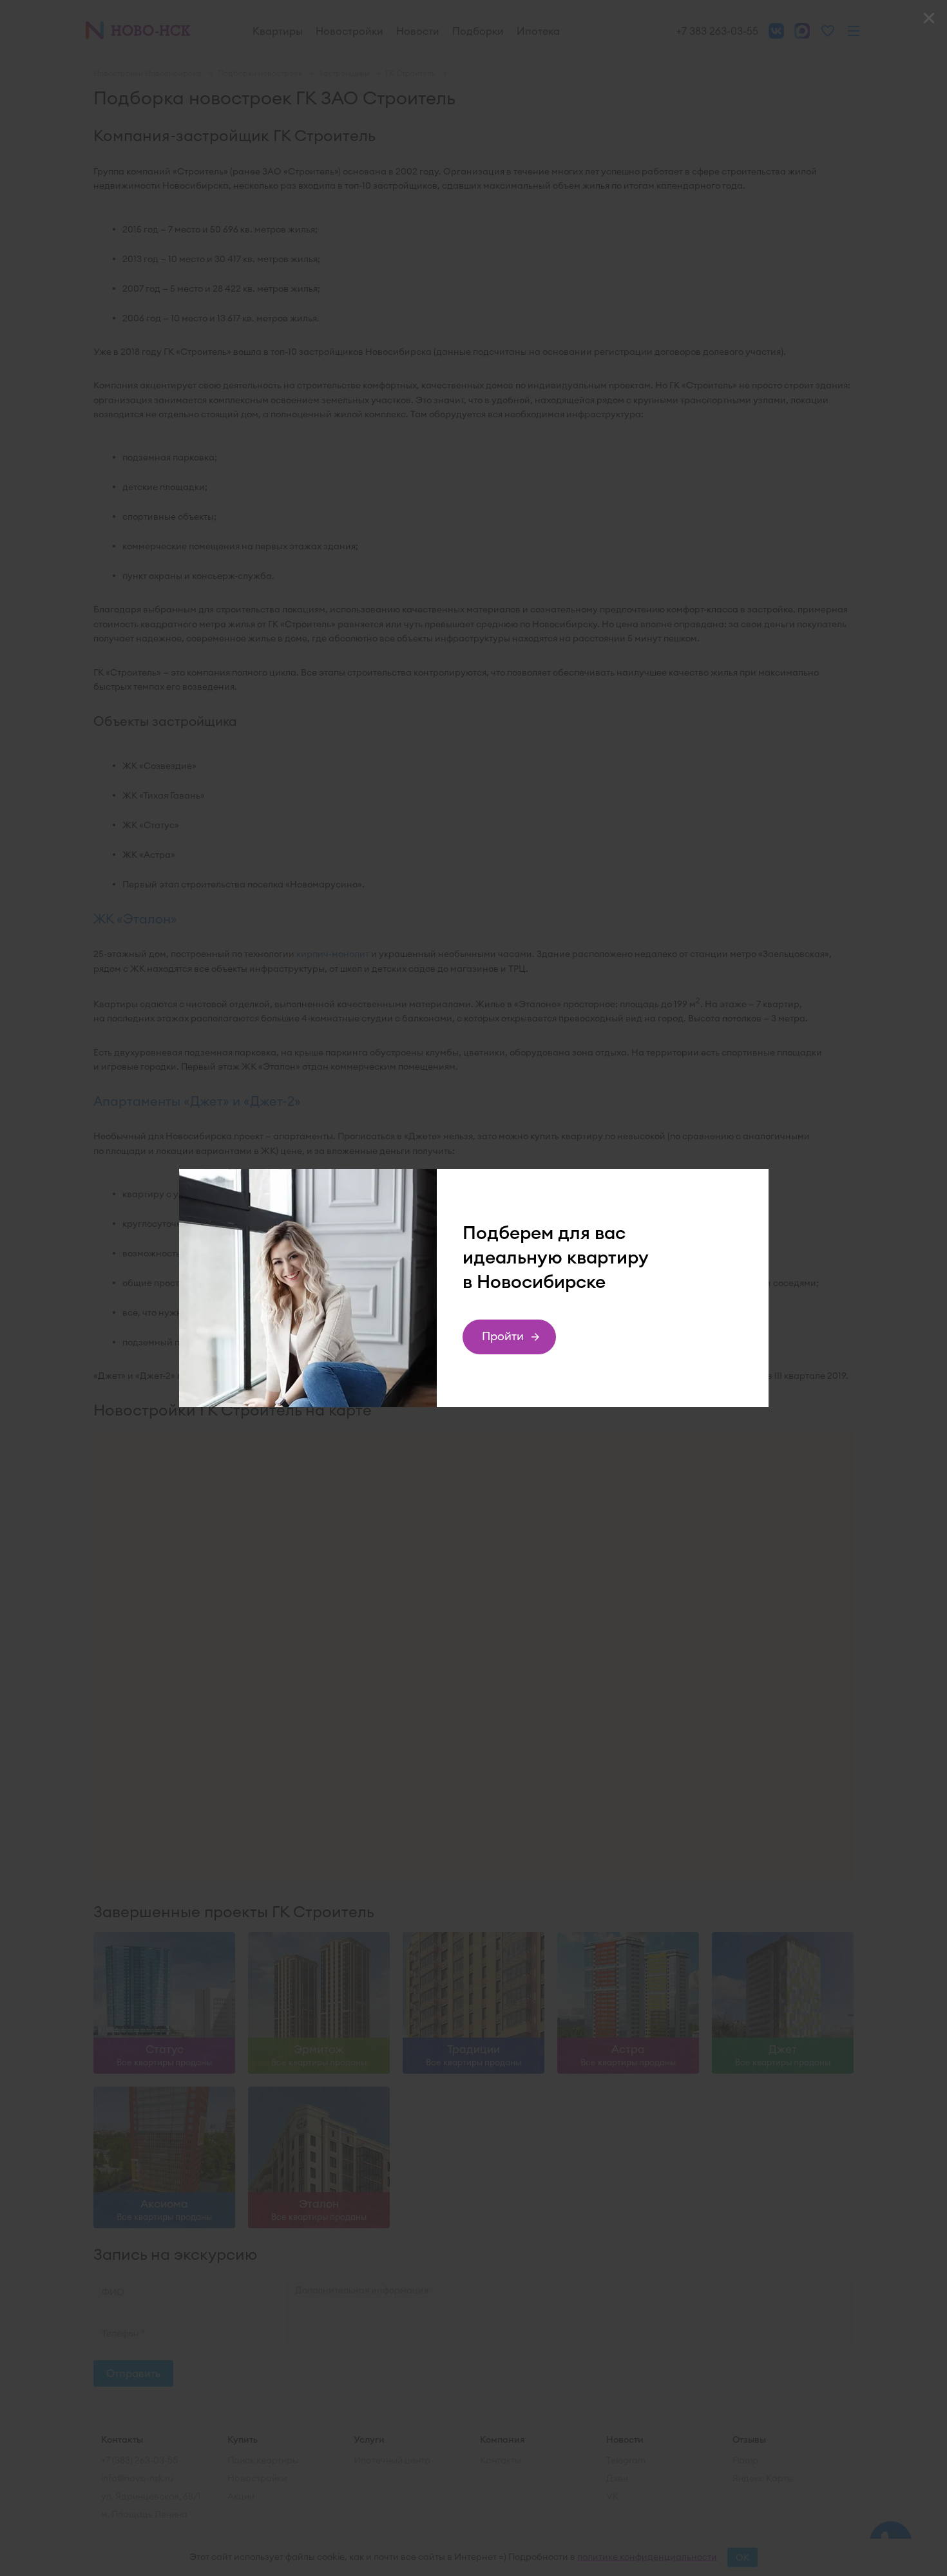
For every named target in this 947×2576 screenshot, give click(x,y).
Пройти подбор (503, 1341)
